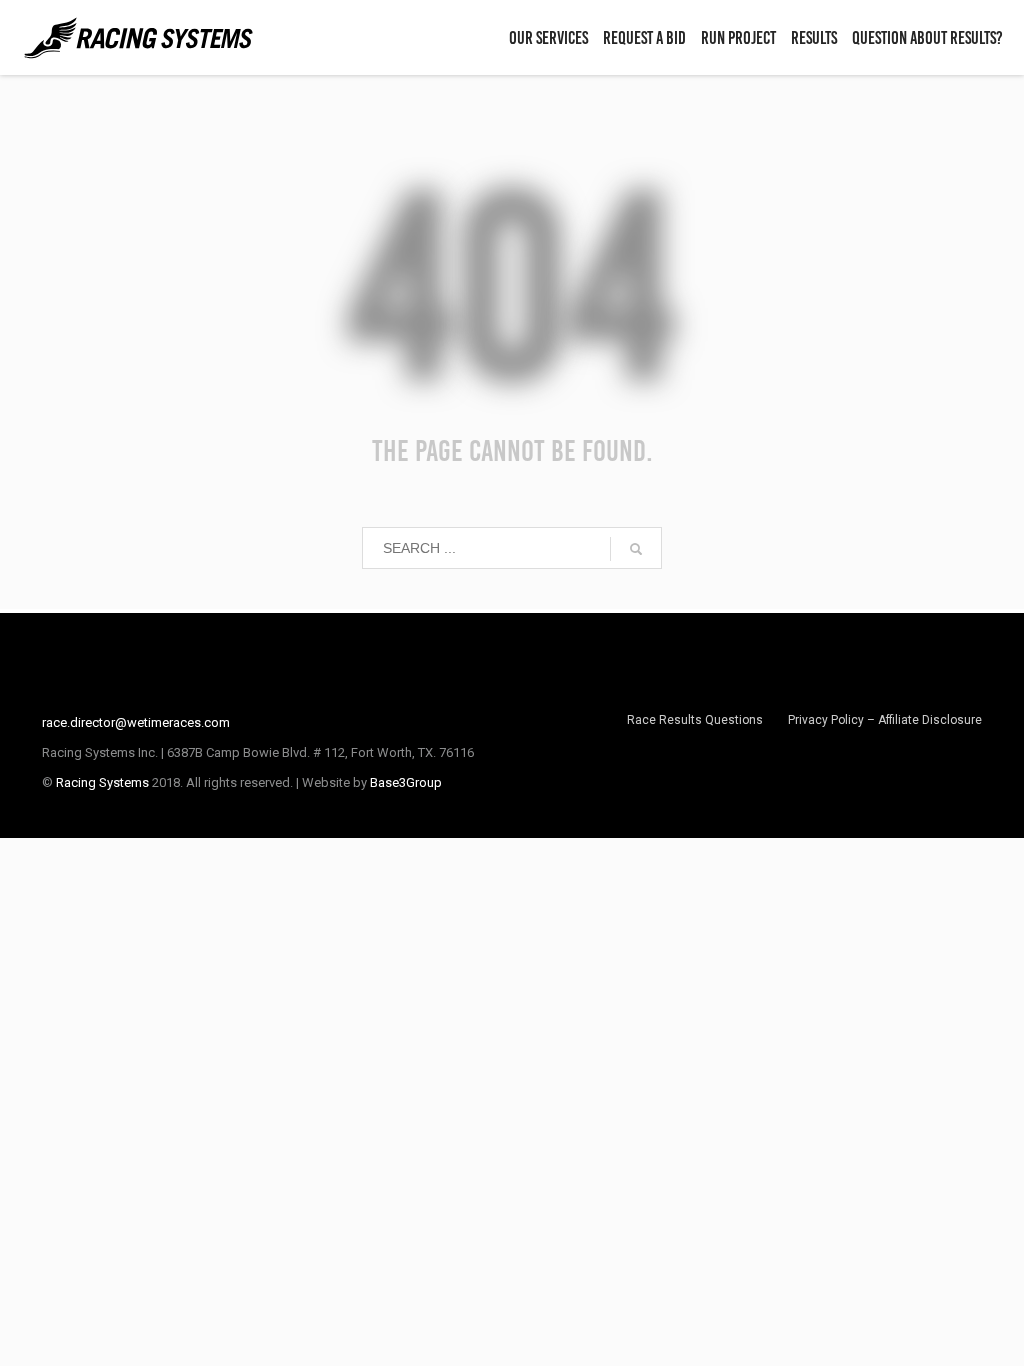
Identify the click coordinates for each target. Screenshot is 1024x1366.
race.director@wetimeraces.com (136, 722)
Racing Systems (102, 782)
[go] (636, 549)
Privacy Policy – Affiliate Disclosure (885, 720)
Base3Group (406, 782)
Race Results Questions (695, 720)
